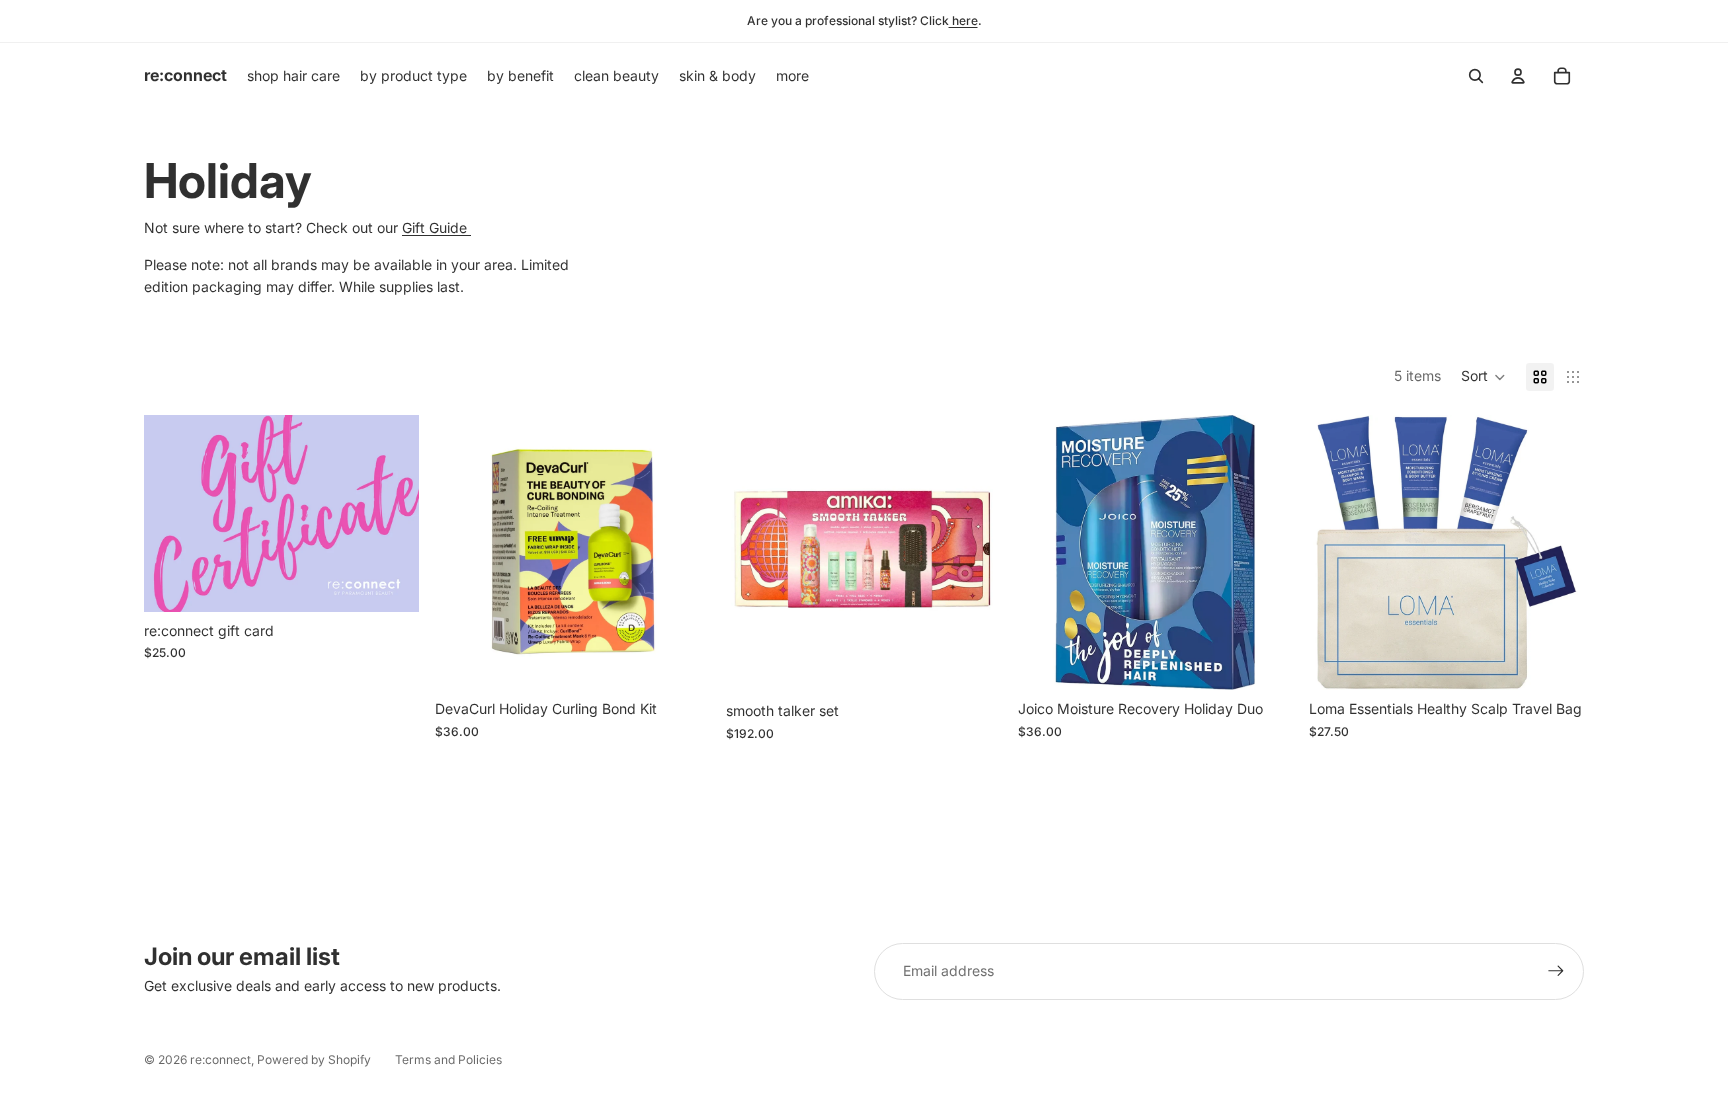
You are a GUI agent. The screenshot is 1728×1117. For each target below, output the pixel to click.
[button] (1483, 377)
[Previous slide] (756, 553)
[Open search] (1476, 76)
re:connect (220, 1059)
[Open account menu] (1518, 76)
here (963, 20)
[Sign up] (1556, 971)
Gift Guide (436, 227)
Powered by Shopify (314, 1059)
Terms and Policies (448, 1059)
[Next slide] (972, 553)
